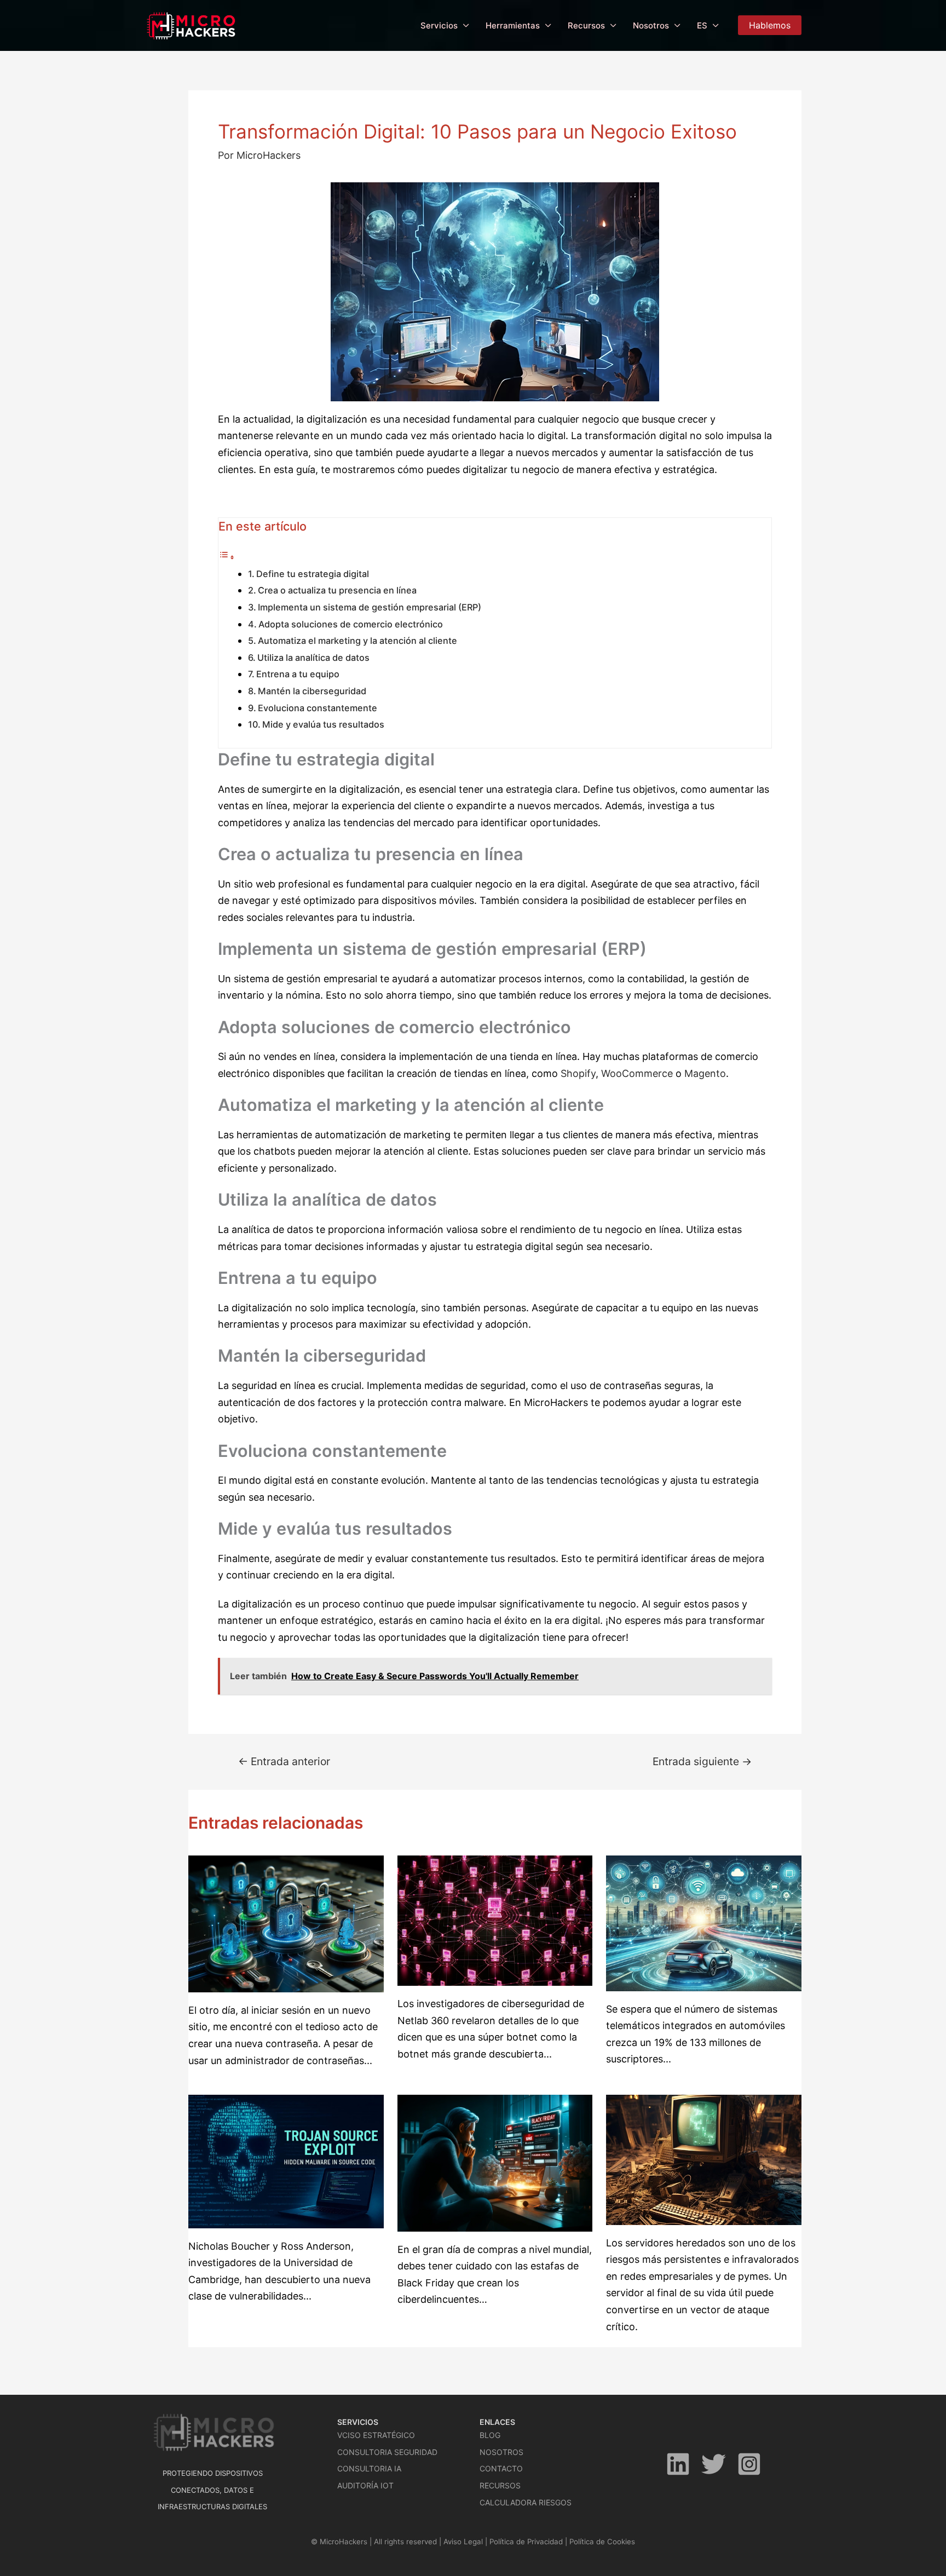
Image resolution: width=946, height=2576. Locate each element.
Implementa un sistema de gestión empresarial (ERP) (370, 607)
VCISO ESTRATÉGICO (376, 2435)
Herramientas (513, 25)
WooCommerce (638, 1073)
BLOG (490, 2435)
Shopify (578, 1073)
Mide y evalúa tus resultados (323, 724)
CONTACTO (501, 2468)
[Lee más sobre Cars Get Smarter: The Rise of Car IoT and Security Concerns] (704, 1923)
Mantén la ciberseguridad (312, 691)
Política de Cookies (602, 2542)
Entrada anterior (284, 1762)
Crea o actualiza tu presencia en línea (337, 590)
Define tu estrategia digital (313, 574)
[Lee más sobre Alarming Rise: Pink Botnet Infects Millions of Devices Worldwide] (495, 1920)
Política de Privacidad (526, 2542)
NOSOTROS (501, 2452)
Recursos (586, 25)
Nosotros (651, 25)
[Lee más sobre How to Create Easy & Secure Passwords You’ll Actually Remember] (286, 1923)
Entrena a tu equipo (298, 674)
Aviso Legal (463, 2542)
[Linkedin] (678, 2464)
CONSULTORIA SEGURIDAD (387, 2452)
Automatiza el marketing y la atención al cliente (357, 641)
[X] (714, 2464)
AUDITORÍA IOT (365, 2485)
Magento (705, 1073)
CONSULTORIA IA (369, 2468)
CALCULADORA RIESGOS (526, 2502)
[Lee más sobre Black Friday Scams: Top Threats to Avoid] (495, 2162)
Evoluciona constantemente (318, 708)
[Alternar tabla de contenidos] (227, 557)
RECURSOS (500, 2485)
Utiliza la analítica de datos (313, 658)
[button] (770, 25)
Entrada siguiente (702, 1762)
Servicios (439, 25)
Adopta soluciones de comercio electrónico (351, 624)
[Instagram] (749, 2464)
